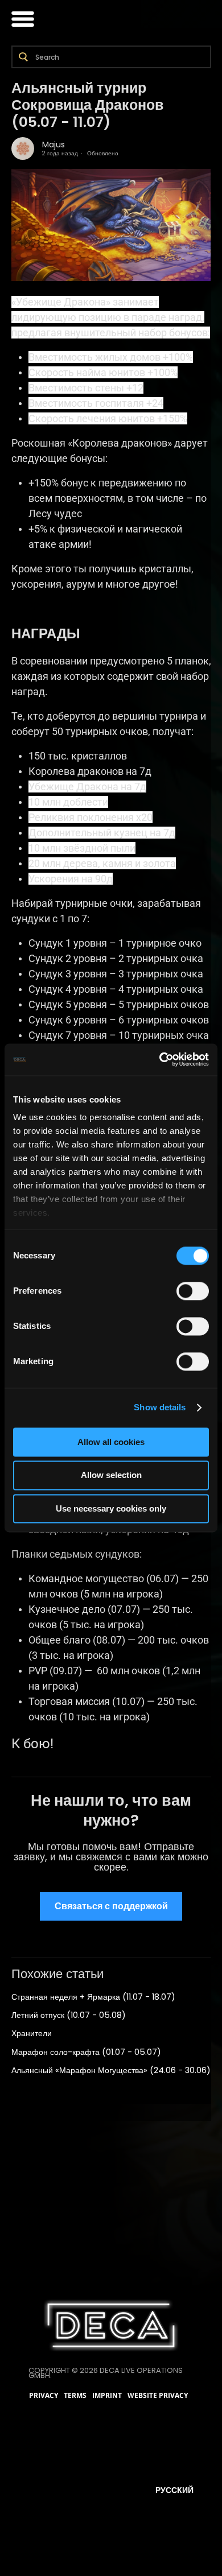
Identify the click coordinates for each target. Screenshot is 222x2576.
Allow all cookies (111, 1442)
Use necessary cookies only (111, 1508)
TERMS (75, 2396)
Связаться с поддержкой (111, 1906)
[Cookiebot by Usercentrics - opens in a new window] (160, 1059)
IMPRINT (107, 2396)
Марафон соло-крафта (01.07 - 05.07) (86, 2052)
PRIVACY (44, 2396)
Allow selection (111, 1475)
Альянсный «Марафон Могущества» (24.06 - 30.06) (111, 2070)
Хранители (32, 2033)
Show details (160, 1407)
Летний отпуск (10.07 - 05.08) (69, 2015)
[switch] (193, 1291)
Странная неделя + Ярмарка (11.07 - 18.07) (93, 1997)
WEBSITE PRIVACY (158, 2396)
